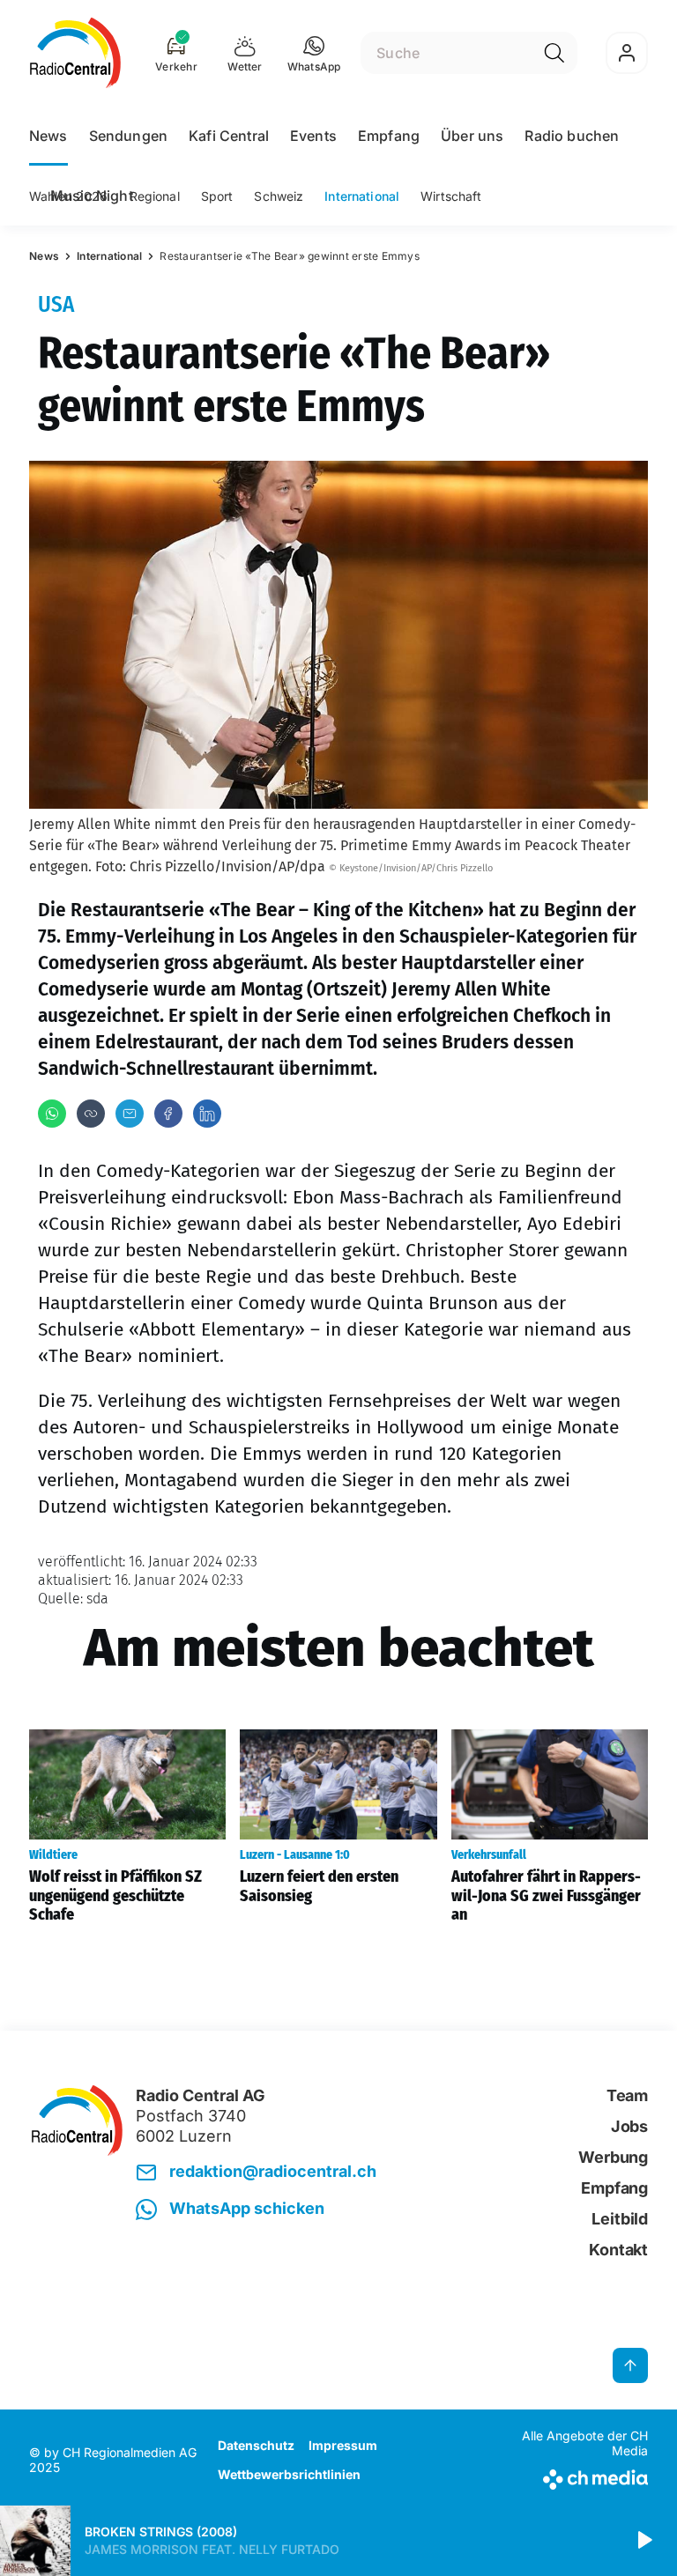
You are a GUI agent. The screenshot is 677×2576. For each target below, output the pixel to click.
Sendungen (128, 136)
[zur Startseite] (75, 53)
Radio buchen (572, 136)
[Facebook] (168, 1114)
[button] (314, 53)
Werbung (613, 2157)
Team (627, 2095)
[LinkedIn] (207, 1114)
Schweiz (279, 196)
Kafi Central (229, 136)
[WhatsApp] (52, 1114)
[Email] (130, 1114)
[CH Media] (576, 2476)
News (48, 136)
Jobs (629, 2126)
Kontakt (618, 2250)
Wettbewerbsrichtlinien (289, 2474)
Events (313, 136)
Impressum (343, 2445)
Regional (155, 196)
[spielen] (644, 2541)
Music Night (92, 196)
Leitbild (620, 2219)
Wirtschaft (451, 196)
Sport (217, 196)
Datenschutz (256, 2445)
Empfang (389, 136)
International (362, 196)
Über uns (472, 136)
